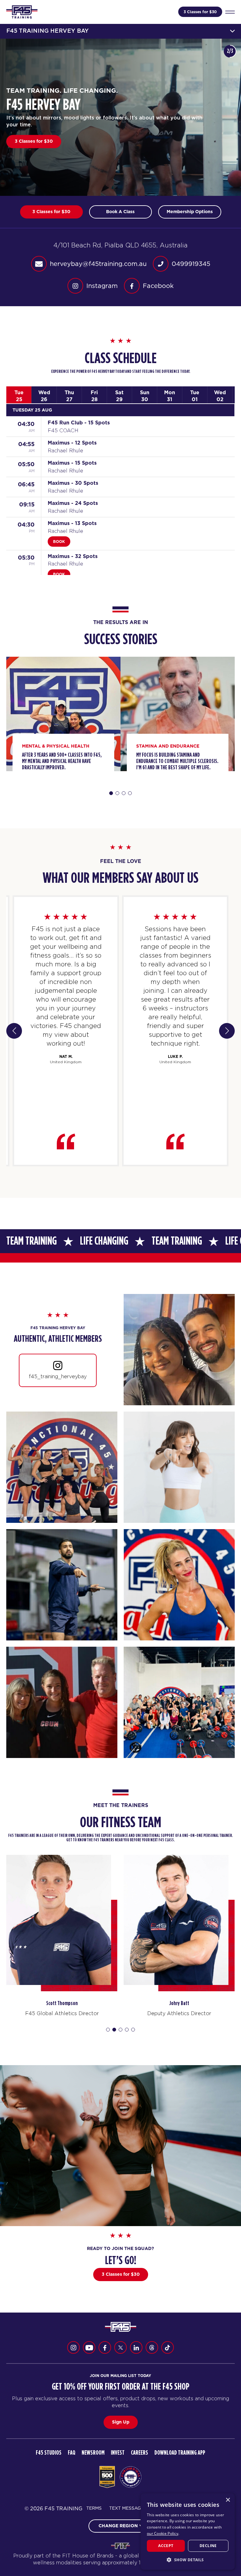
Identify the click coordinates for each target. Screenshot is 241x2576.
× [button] (228, 2500)
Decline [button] (208, 2546)
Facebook (158, 286)
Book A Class (29, 141)
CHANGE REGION (118, 2526)
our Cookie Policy (163, 2533)
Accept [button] (166, 2546)
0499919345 (191, 264)
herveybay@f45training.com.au (98, 264)
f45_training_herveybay (58, 1376)
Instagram (102, 286)
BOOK (59, 542)
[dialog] (188, 2532)
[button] (188, 2560)
